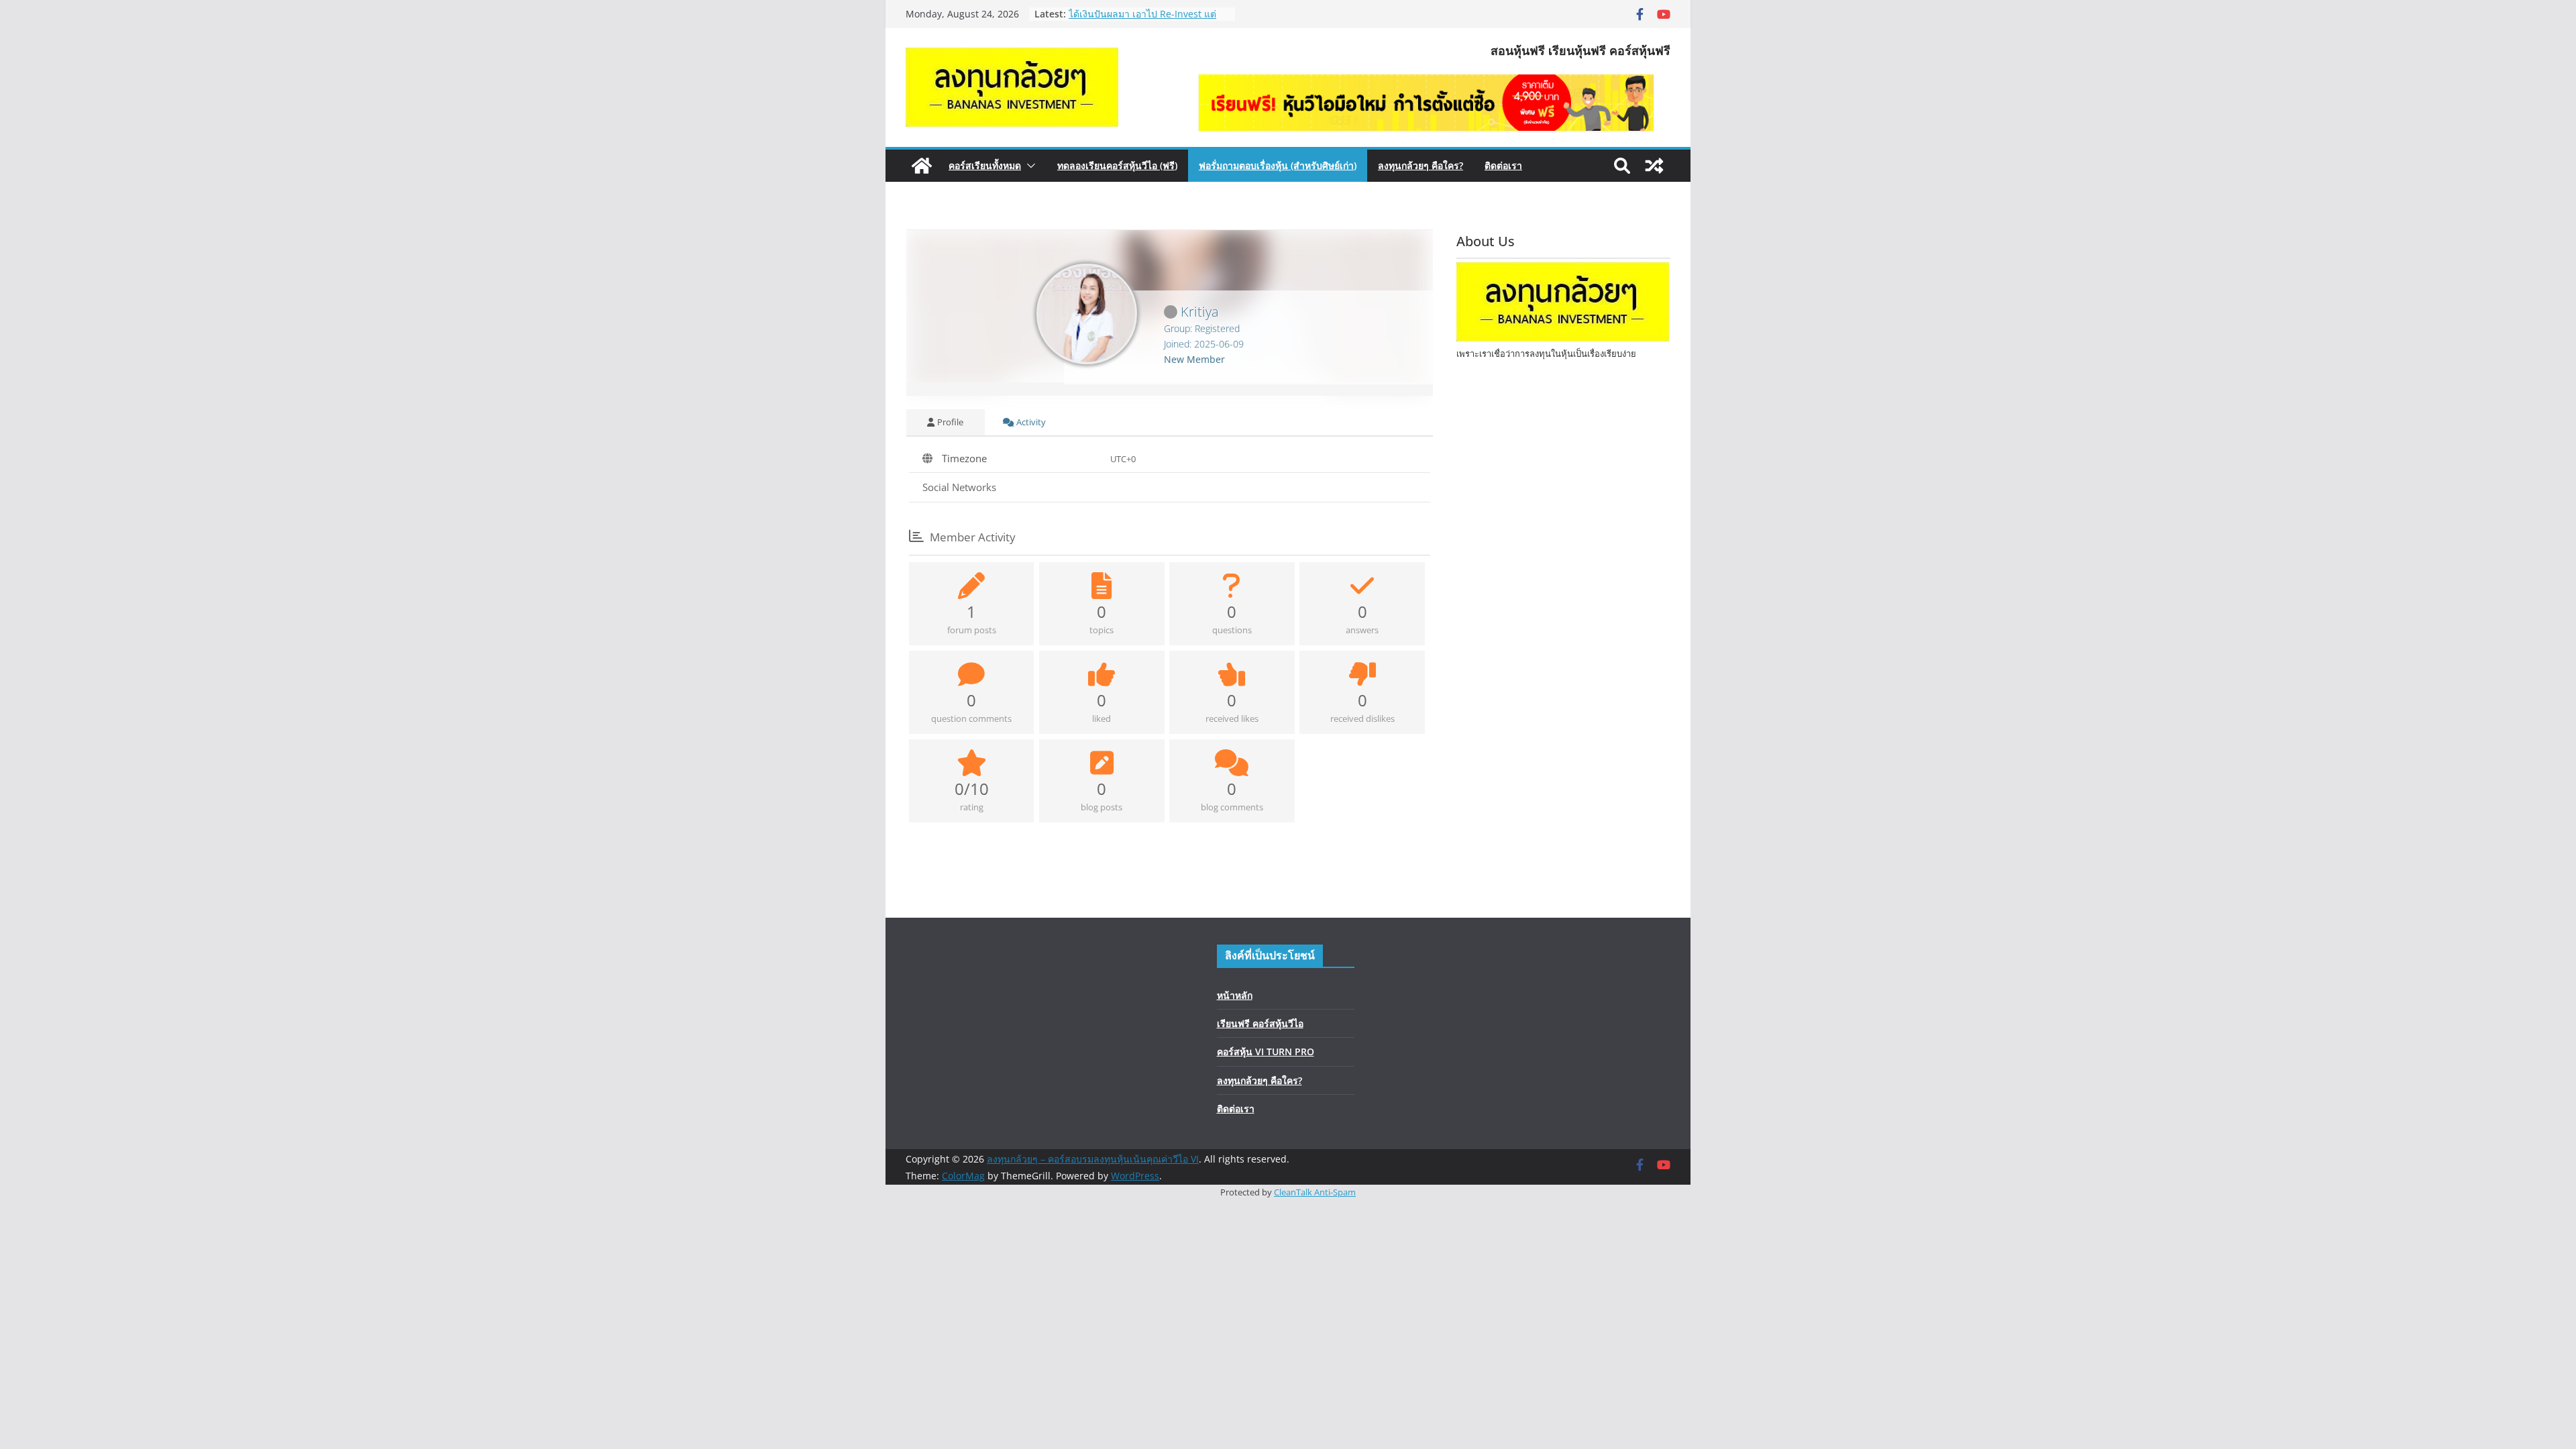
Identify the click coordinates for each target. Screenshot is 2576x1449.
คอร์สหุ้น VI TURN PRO (1266, 1052)
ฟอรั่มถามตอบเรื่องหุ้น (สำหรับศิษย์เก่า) (1278, 165)
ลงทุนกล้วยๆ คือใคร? (1420, 165)
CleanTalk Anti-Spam (1315, 1192)
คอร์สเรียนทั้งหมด (985, 165)
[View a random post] (1654, 166)
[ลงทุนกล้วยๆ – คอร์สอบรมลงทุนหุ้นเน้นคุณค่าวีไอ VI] (922, 166)
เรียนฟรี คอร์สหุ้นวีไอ (1260, 1023)
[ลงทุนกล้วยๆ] (1563, 338)
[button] (1028, 166)
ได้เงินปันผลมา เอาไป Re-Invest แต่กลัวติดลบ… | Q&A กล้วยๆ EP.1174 (1142, 20)
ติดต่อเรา (1503, 165)
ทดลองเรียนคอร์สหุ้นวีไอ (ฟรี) (1117, 165)
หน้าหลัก (1235, 995)
